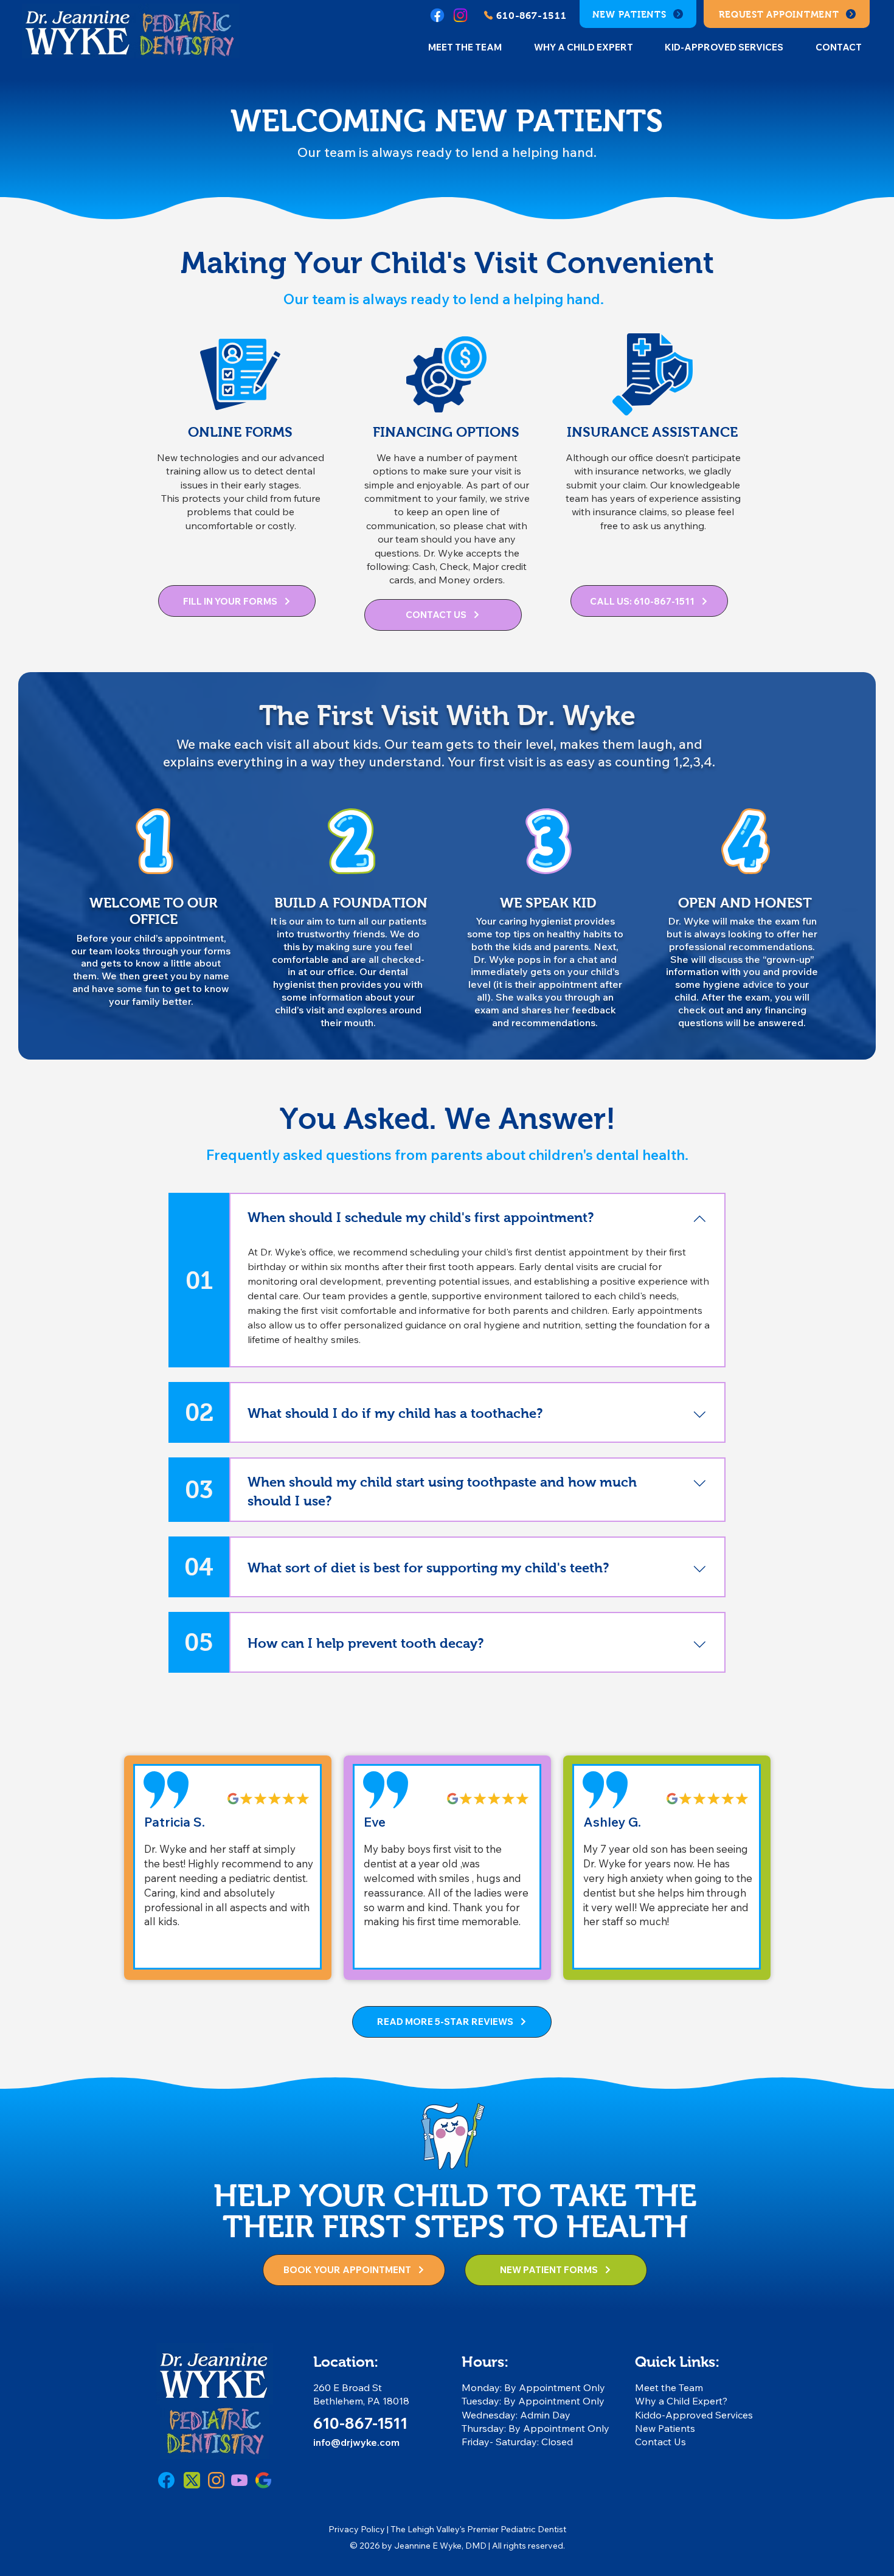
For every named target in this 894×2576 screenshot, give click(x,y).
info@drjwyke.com (356, 2442)
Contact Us (660, 2442)
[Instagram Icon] (460, 15)
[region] (228, 1868)
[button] (788, 14)
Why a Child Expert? (681, 2401)
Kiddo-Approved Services (694, 2415)
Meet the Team (669, 2387)
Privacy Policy (357, 2529)
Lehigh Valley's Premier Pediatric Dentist (487, 2529)
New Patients (665, 2428)
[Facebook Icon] (437, 15)
